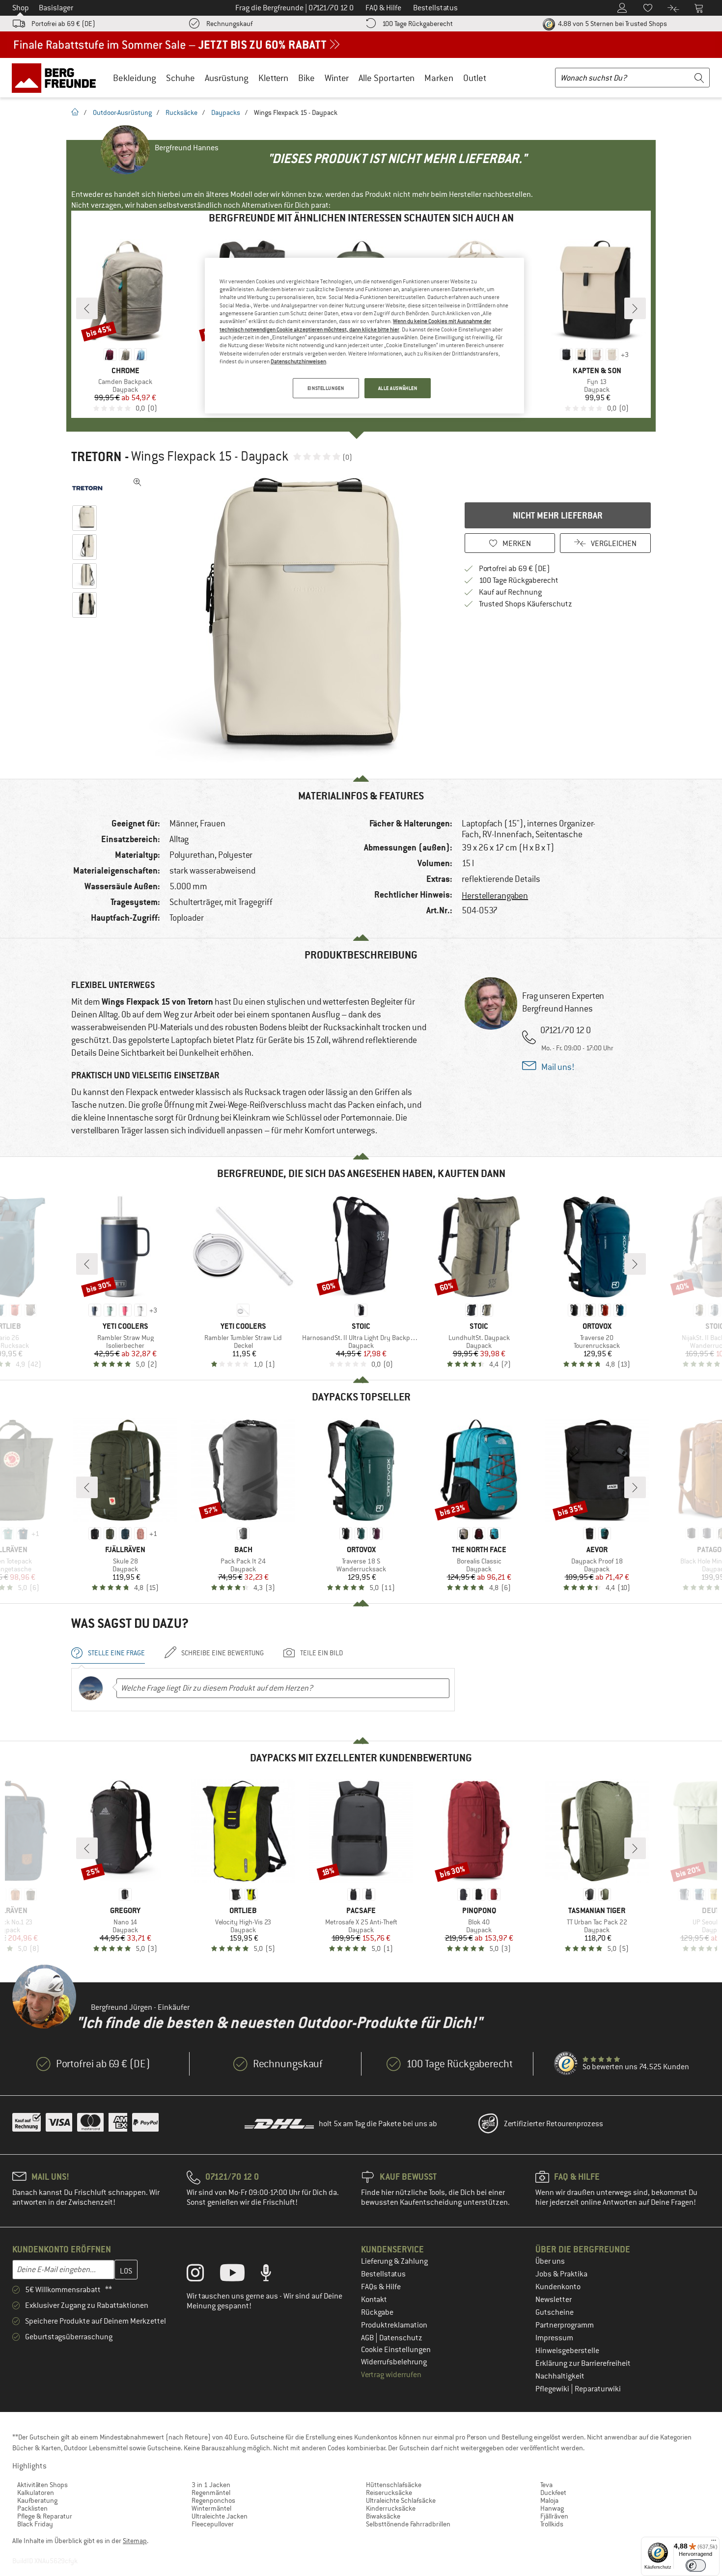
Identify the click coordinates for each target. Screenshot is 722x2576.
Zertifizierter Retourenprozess (554, 2124)
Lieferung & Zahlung (394, 2261)
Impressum (554, 2338)
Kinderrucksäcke (391, 2508)
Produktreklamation (394, 2325)
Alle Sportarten (387, 78)
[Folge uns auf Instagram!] (203, 2275)
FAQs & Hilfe (381, 2287)
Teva (546, 2485)
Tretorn (97, 457)
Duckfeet (553, 2493)
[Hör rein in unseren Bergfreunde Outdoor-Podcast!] (273, 2275)
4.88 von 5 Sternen (612, 24)
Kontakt (374, 2300)
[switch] (696, 2565)
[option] (278, 621)
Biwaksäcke (383, 2516)
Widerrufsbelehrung (394, 2362)
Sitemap (135, 2541)
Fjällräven (554, 2516)
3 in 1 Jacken (211, 2485)
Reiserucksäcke (389, 2493)
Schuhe (180, 78)
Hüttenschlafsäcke (394, 2485)
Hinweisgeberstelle (567, 2351)
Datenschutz (401, 2338)
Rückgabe (377, 2312)
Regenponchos (213, 2500)
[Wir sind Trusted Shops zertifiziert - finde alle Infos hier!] (566, 2064)
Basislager (56, 8)
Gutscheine (555, 2312)
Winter (337, 78)
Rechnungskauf (229, 24)
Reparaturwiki (598, 2389)
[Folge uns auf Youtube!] (240, 2275)
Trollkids (552, 2524)
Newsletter (554, 2300)
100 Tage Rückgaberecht (417, 24)
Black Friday (35, 2524)
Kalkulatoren (36, 2493)
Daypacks (226, 112)
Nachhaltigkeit (560, 2376)
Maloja (549, 2500)
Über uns (550, 2261)
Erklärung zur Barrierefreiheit (583, 2363)
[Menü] (714, 2543)
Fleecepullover (213, 2524)
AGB (368, 2338)
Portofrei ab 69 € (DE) (63, 24)
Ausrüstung (227, 78)
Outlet (475, 78)
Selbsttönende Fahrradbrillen (408, 2524)
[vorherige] (87, 308)
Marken (439, 78)
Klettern (273, 78)
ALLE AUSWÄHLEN (398, 388)
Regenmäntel (211, 2493)
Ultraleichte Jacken (220, 2516)
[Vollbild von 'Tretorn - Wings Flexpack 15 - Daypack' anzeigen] (138, 482)
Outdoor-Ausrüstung (122, 112)
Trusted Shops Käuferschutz (526, 604)
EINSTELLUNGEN (326, 388)
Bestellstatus (383, 2274)
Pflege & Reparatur (45, 2516)
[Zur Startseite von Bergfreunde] (57, 78)
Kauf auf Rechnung (510, 592)
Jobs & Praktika (561, 2274)
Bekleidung (135, 78)
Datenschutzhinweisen (298, 361)
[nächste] (635, 308)
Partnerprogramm (565, 2325)
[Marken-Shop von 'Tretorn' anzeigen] (87, 488)
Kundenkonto (558, 2287)
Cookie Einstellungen (396, 2350)
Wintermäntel (211, 2508)
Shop (21, 8)
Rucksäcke (181, 112)
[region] (364, 336)
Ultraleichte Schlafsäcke (401, 2500)
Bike (306, 78)
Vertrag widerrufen (391, 2375)
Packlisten (32, 2508)
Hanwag (552, 2508)
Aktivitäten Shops (42, 2485)
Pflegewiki (553, 2389)
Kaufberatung (37, 2500)
